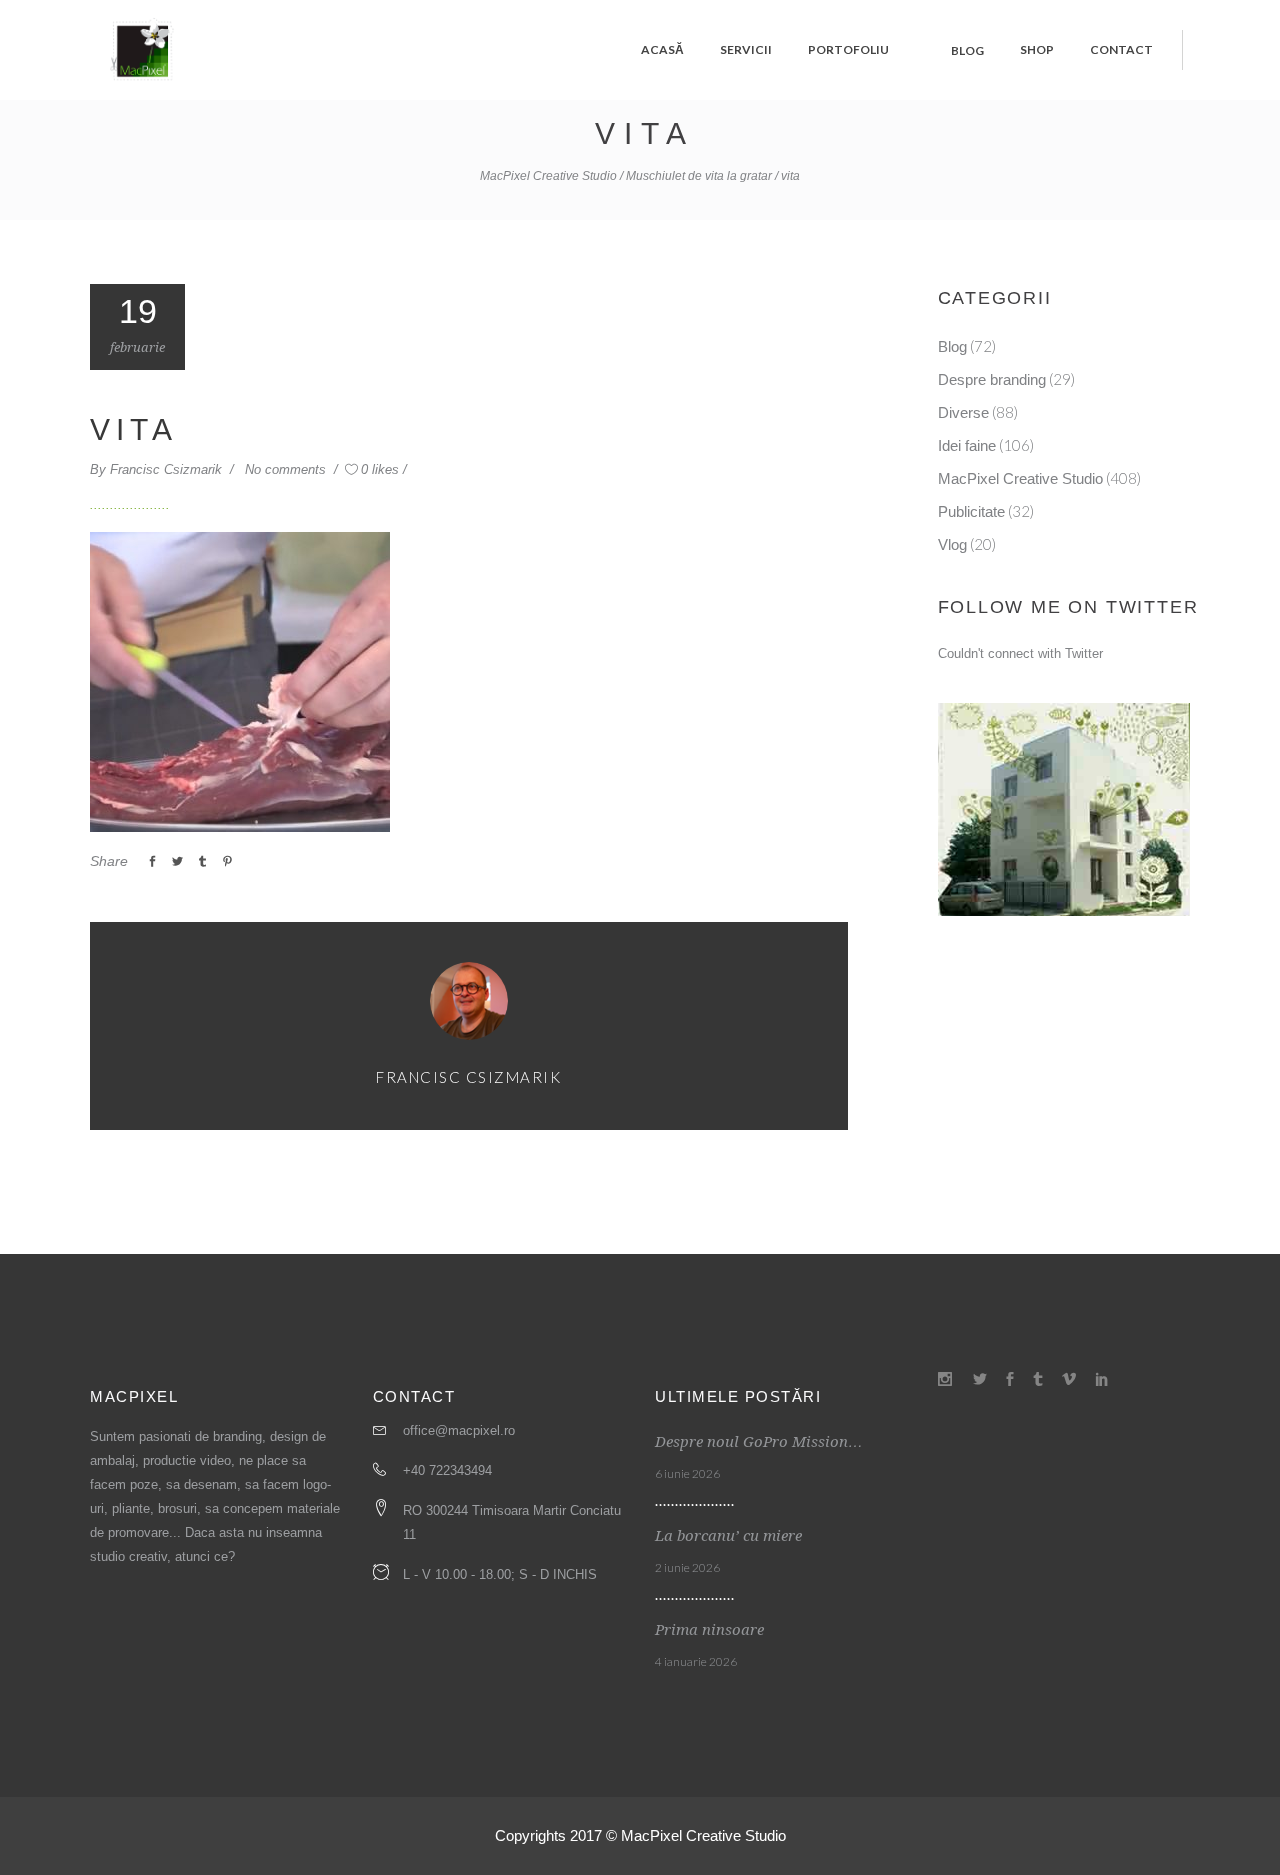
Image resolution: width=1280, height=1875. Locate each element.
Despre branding (992, 379)
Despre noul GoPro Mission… (759, 1442)
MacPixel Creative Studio (548, 176)
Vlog (952, 544)
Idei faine (967, 445)
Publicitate (971, 511)
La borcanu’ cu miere (728, 1536)
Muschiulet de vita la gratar (699, 176)
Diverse (963, 412)
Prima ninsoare (709, 1630)
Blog (952, 346)
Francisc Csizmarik (168, 469)
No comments (287, 469)
